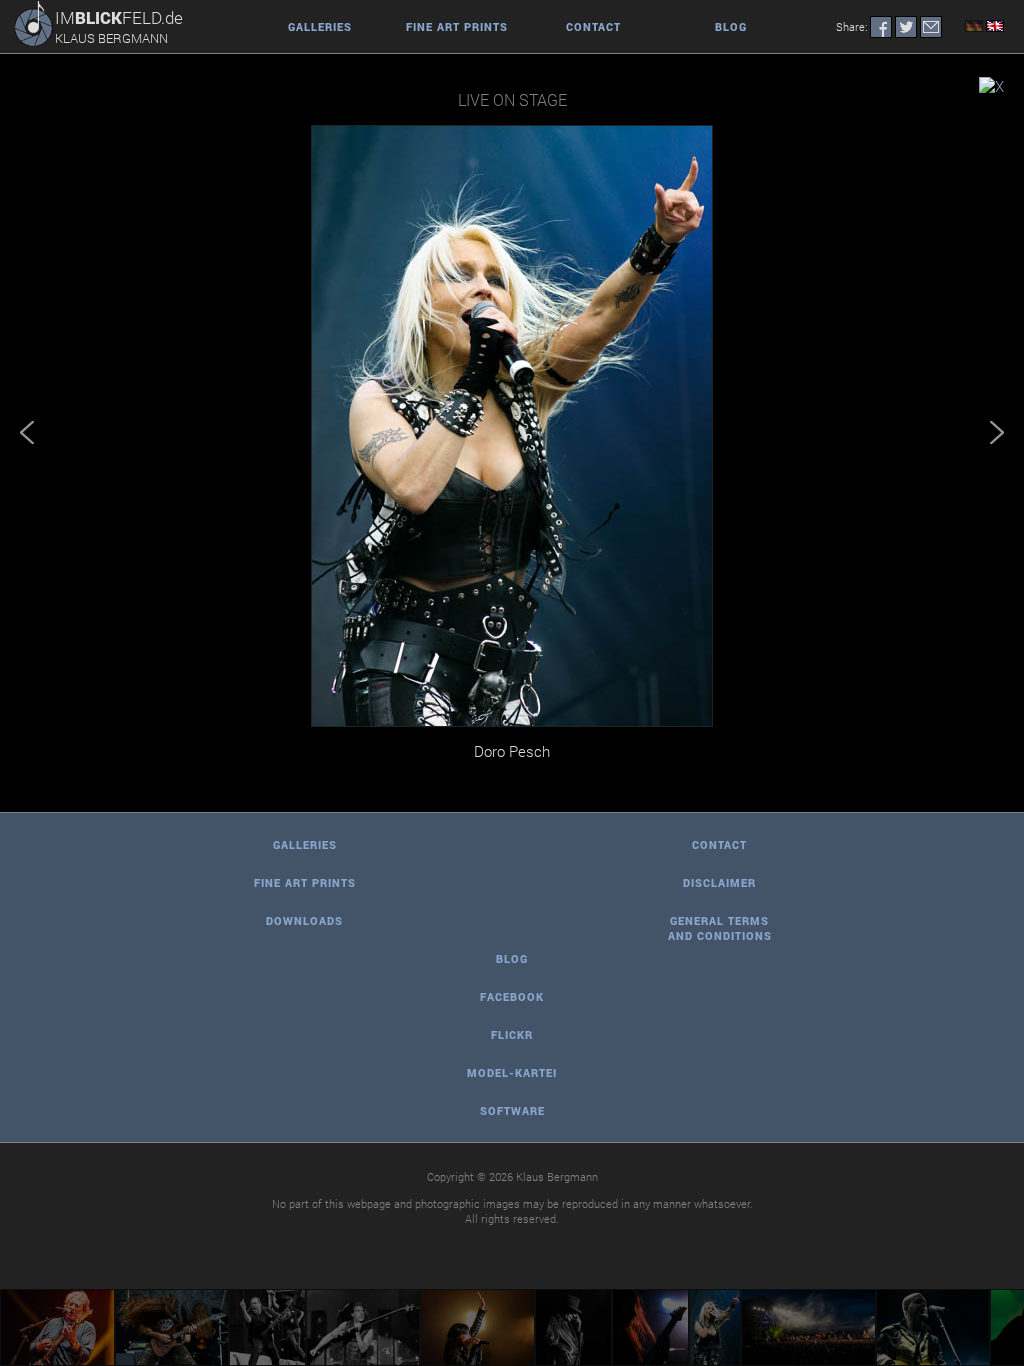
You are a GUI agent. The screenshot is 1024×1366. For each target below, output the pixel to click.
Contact (593, 26)
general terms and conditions (720, 928)
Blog (731, 26)
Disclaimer (719, 882)
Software (512, 1110)
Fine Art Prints (457, 26)
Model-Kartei (512, 1072)
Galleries (320, 26)
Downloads (304, 920)
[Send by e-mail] (931, 27)
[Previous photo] (32, 432)
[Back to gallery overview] (991, 86)
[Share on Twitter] (906, 27)
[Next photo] (992, 432)
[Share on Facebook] (881, 27)
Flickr (512, 1034)
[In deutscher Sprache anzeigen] (972, 26)
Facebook (512, 996)
